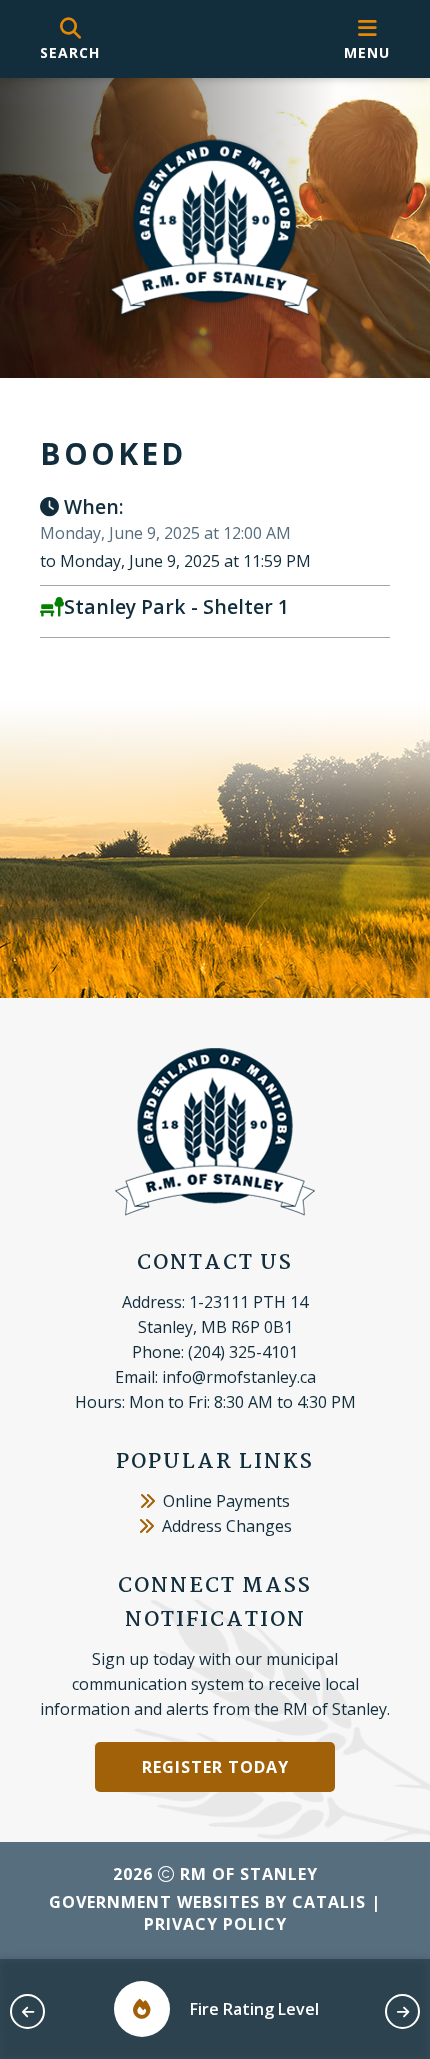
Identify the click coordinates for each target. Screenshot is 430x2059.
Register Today (215, 1767)
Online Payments (226, 1501)
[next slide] (402, 2011)
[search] (70, 39)
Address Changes (227, 1526)
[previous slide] (27, 2011)
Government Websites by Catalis (207, 1902)
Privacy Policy (215, 1924)
